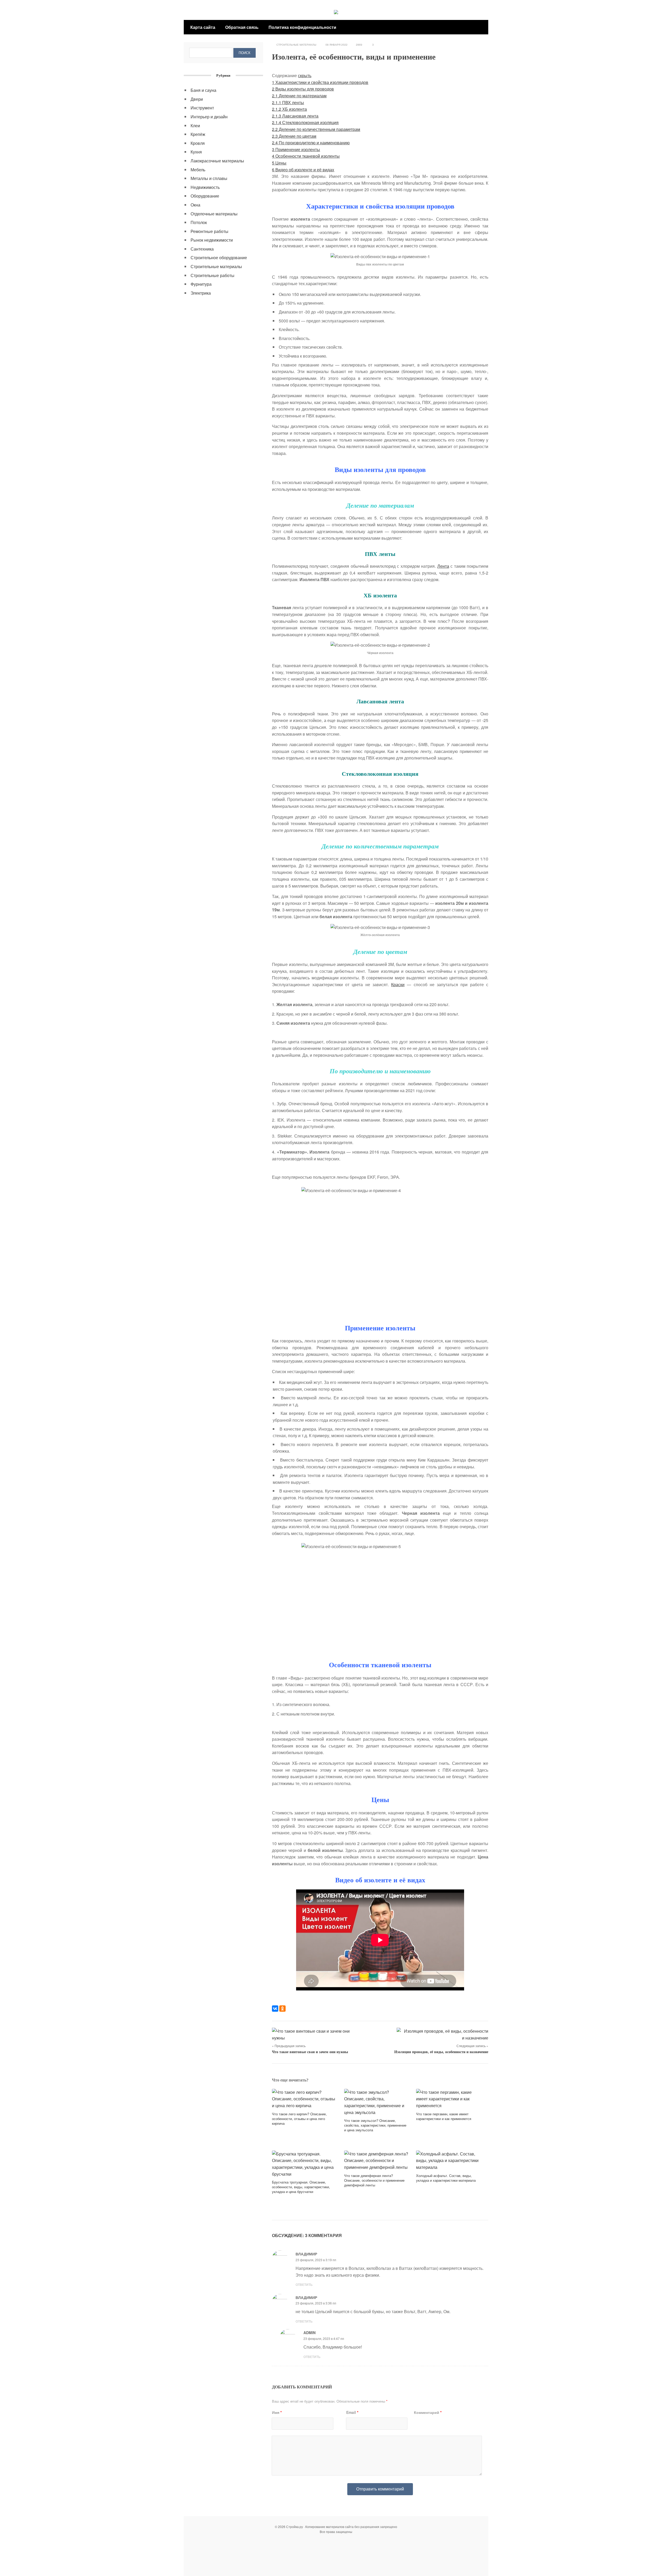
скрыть (305, 75)
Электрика (201, 293)
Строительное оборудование (219, 257)
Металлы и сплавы (209, 178)
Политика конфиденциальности (302, 27)
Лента (443, 566)
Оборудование (205, 196)
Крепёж (198, 134)
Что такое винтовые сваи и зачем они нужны (310, 2052)
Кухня (196, 152)
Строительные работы (212, 275)
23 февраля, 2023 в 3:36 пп (316, 2303)
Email (352, 2412)
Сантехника (202, 249)
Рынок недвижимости (212, 240)
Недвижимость (205, 187)
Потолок (199, 222)
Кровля (198, 143)
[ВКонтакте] (275, 2009)
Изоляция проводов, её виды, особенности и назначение (441, 2052)
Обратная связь (242, 27)
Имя (277, 2412)
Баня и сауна (203, 90)
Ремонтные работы (209, 231)
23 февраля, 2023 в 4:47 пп (324, 2338)
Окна (195, 205)
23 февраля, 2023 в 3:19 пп (316, 2260)
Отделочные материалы (214, 214)
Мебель (198, 170)
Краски (398, 984)
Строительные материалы (296, 45)
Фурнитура (201, 284)
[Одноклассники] (282, 2009)
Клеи (195, 126)
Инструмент (202, 108)
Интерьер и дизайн (209, 117)
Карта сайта (203, 27)
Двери (197, 99)
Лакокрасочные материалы (217, 161)
